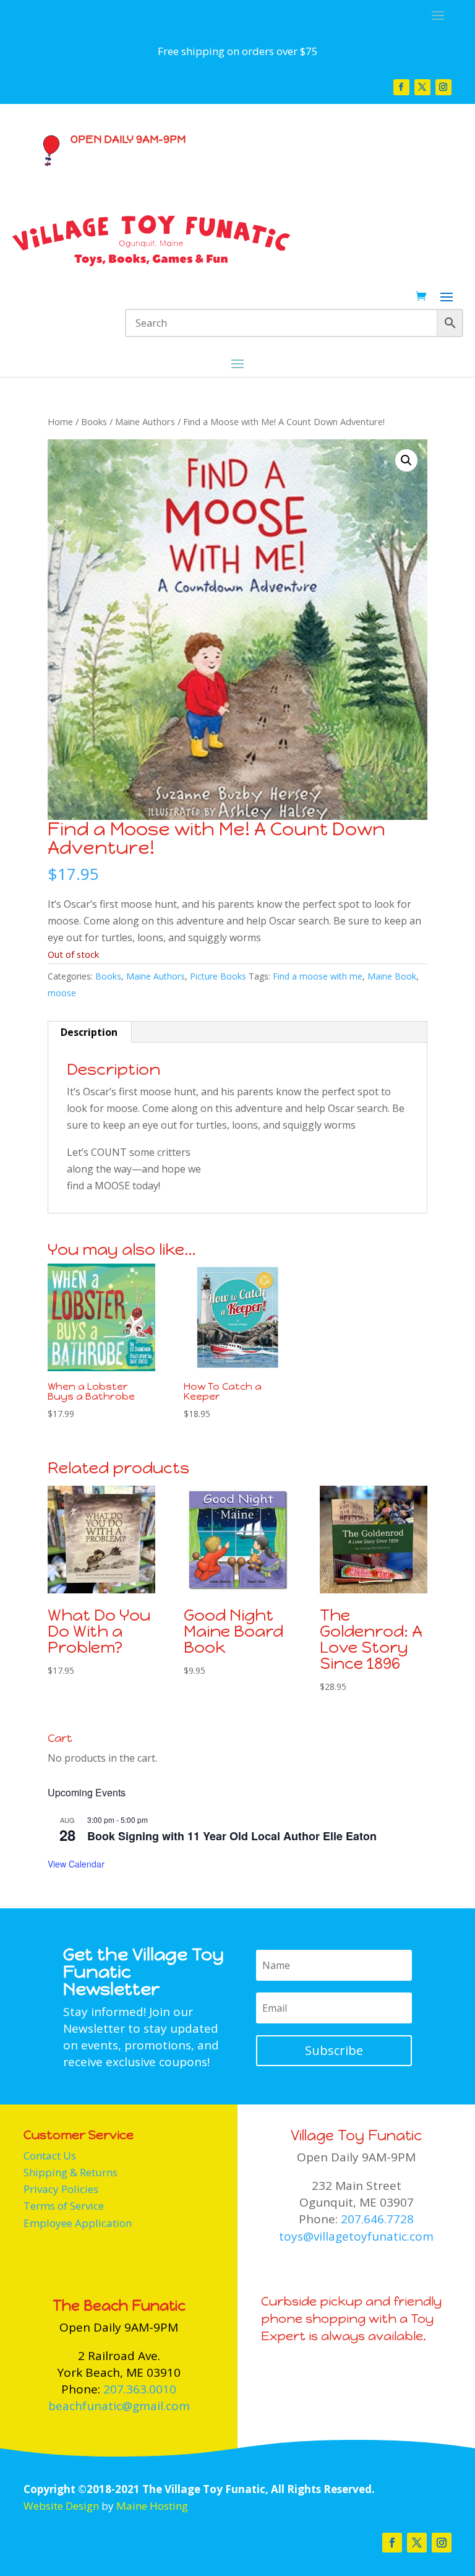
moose (62, 993)
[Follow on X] (422, 87)
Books (94, 421)
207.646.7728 (377, 2219)
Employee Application (78, 2223)
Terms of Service (64, 2206)
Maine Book (392, 976)
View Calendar (76, 1864)
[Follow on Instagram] (443, 87)
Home (60, 421)
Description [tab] (89, 1032)
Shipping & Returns (71, 2172)
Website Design (61, 2506)
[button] (406, 460)
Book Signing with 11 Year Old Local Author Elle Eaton (232, 1836)
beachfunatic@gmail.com (119, 2406)
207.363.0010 (140, 2389)
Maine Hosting (152, 2506)
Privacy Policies (61, 2189)
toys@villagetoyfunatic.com (356, 2236)
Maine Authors (145, 421)
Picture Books (218, 976)
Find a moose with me (318, 976)
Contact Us (50, 2156)
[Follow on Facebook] (401, 87)
